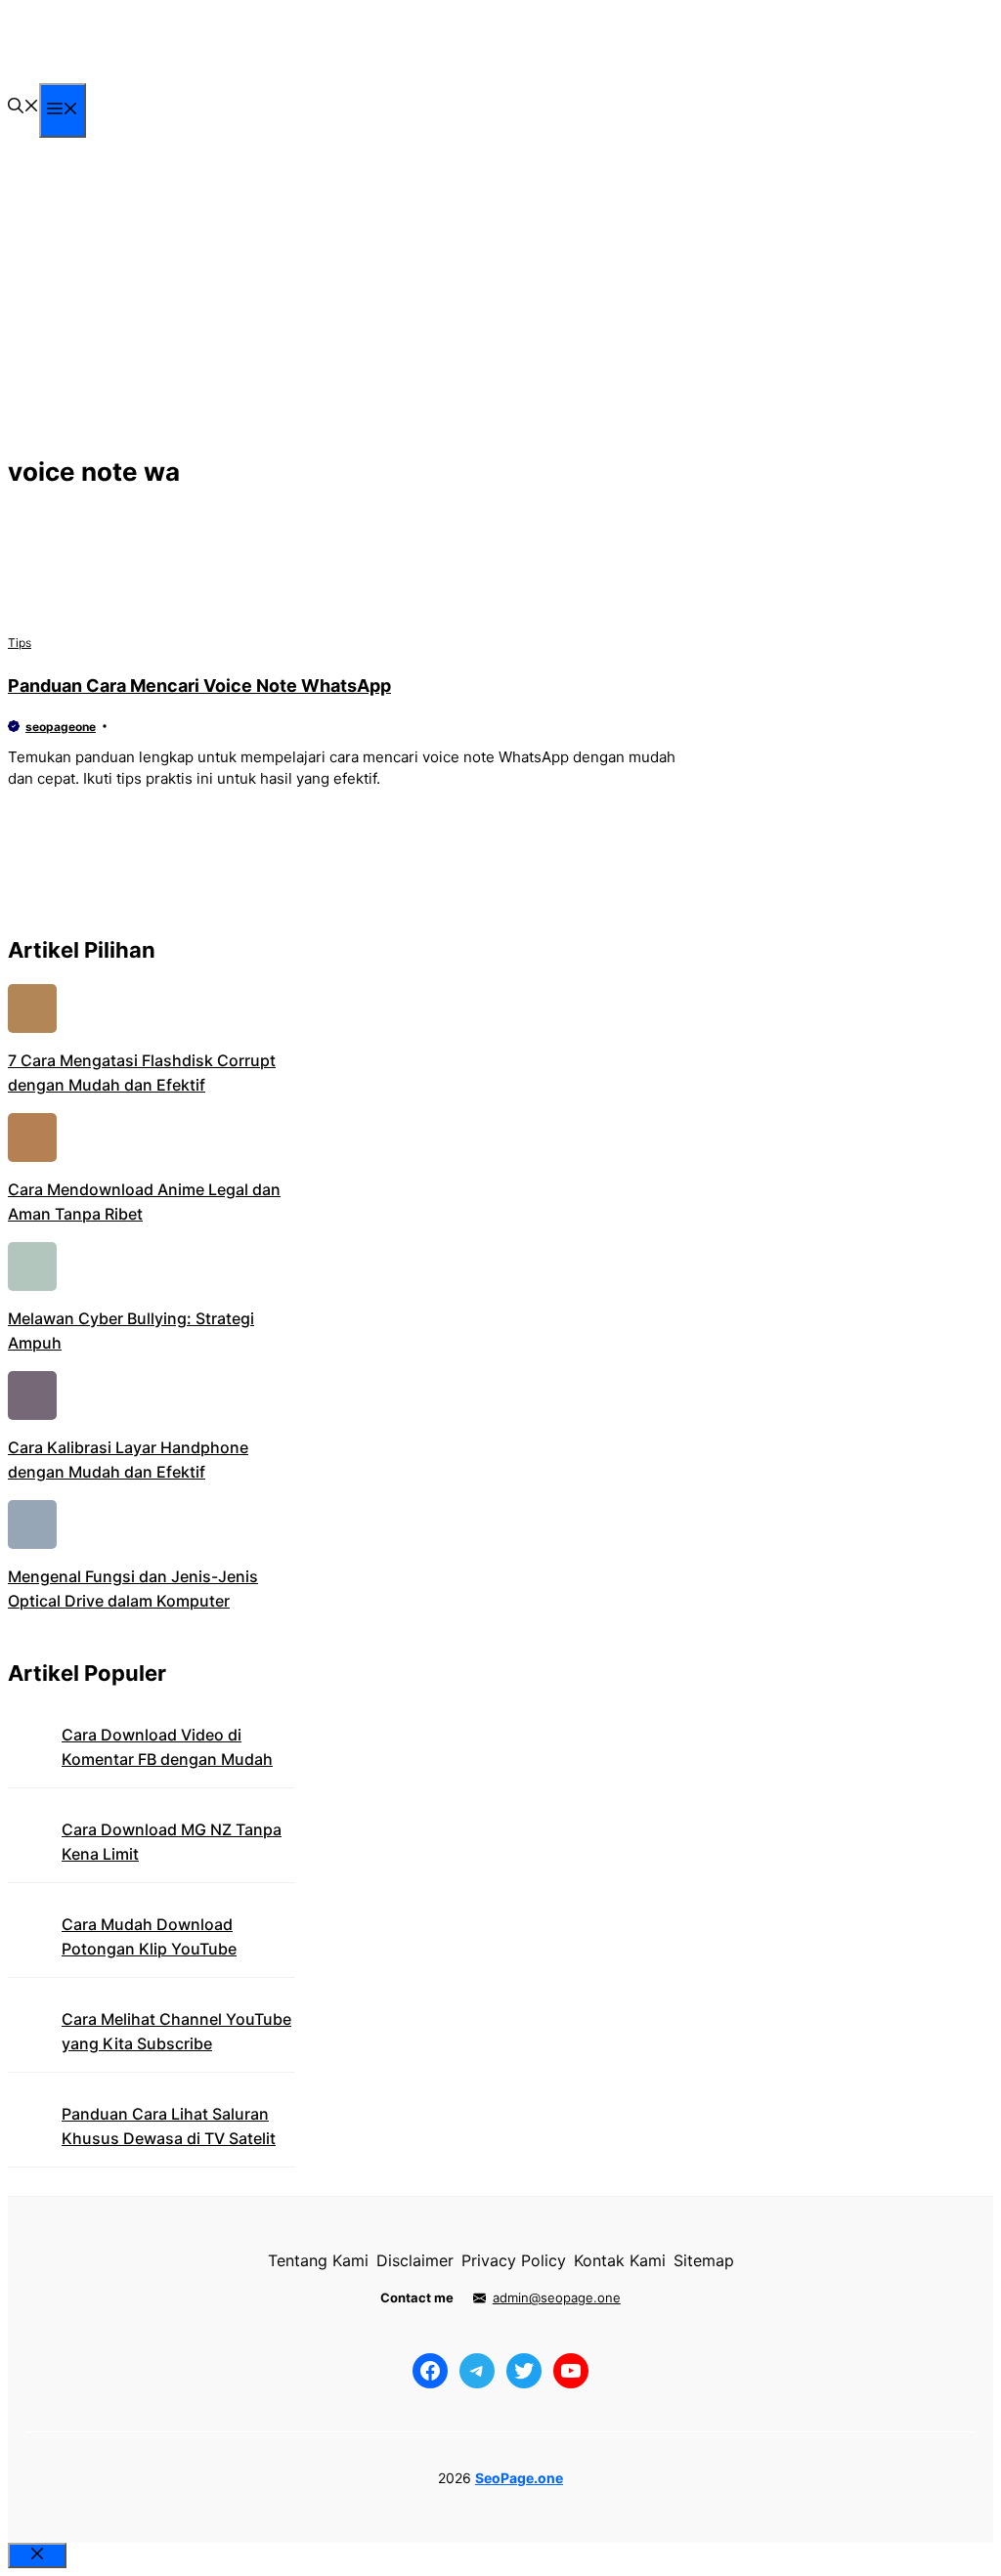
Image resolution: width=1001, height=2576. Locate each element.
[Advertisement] (500, 302)
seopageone (61, 727)
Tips (20, 643)
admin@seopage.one (557, 2297)
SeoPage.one (519, 2478)
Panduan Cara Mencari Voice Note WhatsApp (199, 686)
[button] (23, 107)
